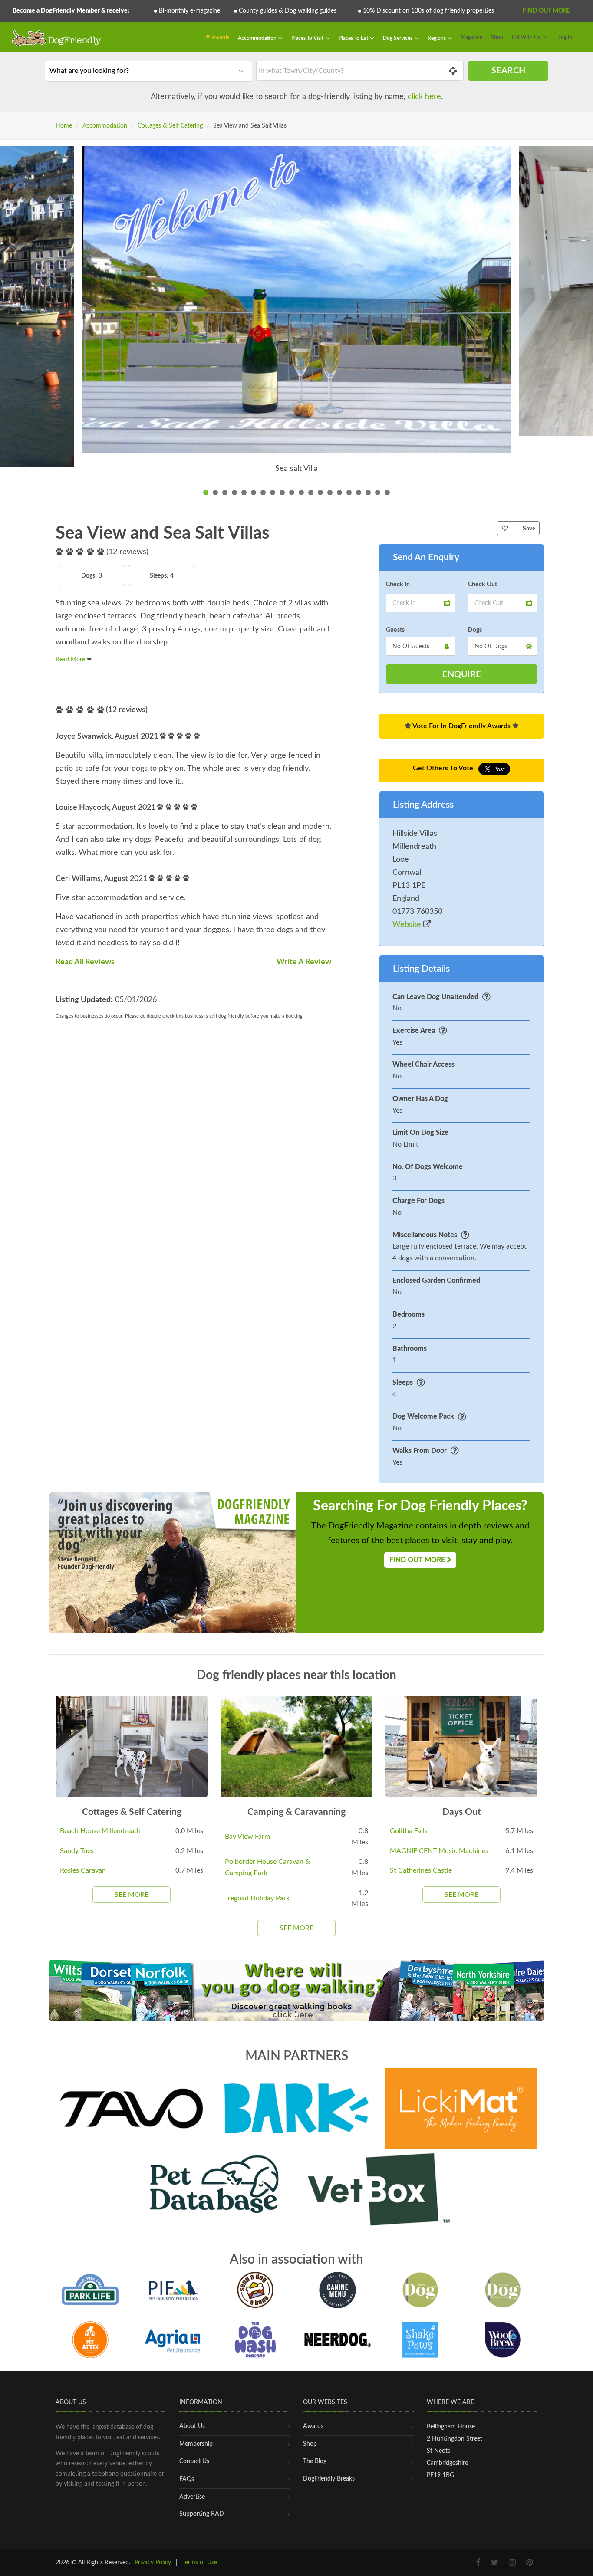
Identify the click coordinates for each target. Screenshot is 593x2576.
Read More (71, 660)
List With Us (526, 37)
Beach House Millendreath (100, 1831)
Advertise (192, 2497)
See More (132, 1895)
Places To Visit (308, 38)
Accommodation (258, 38)
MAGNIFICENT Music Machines (439, 1851)
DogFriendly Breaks (329, 2479)
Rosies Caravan (83, 1870)
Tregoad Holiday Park (257, 1898)
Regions (437, 38)
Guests (395, 630)
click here (424, 97)
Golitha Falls (409, 1831)
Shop (497, 37)
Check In (398, 585)
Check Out (483, 585)
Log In (565, 37)
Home (64, 126)
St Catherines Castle (421, 1870)
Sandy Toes (77, 1851)
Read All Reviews (85, 962)
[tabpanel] (296, 316)
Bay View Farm (247, 1837)
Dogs (475, 630)
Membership (196, 2444)
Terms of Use (200, 2563)
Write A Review (304, 962)
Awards (220, 37)
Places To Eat (354, 38)
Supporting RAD (202, 2514)
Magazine (471, 37)
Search (508, 71)
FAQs (187, 2479)
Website (408, 925)
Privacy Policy (153, 2563)
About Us (192, 2426)
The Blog (315, 2461)
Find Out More (547, 11)
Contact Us (194, 2461)
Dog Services (398, 38)
